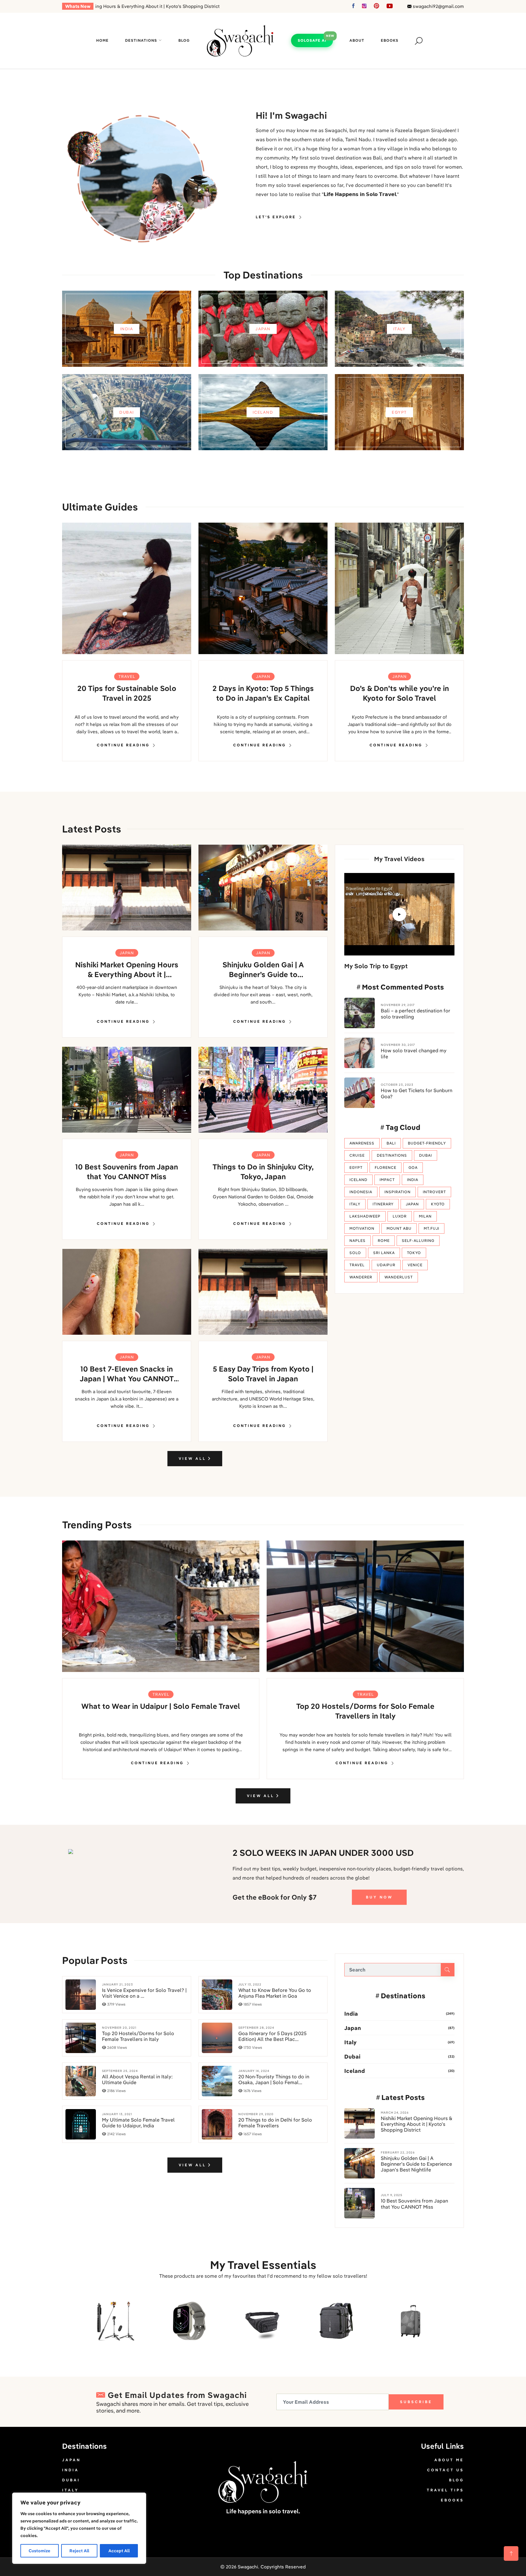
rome (384, 1241)
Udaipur (386, 1265)
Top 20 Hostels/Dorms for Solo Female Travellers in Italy (365, 1711)
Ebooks (390, 40)
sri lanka (384, 1253)
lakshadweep (365, 1216)
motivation (362, 1228)
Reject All (79, 2551)
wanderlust (399, 1277)
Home (102, 40)
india (413, 1180)
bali (391, 1143)
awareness (362, 1143)
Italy (350, 2042)
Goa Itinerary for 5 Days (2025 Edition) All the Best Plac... (272, 2036)
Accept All (119, 2551)
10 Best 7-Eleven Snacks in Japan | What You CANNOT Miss (127, 1374)
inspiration (398, 1192)
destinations (392, 1155)
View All (193, 1458)
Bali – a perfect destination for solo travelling (416, 1014)
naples (358, 1241)
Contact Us (445, 2470)
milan (425, 1216)
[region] (79, 2528)
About (357, 40)
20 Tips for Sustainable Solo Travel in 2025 (127, 693)
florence (386, 1167)
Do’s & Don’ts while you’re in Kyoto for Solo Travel (400, 693)
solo (355, 1253)
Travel (127, 676)
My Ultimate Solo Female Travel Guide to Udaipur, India (138, 2123)
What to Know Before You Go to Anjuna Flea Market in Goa (275, 1993)
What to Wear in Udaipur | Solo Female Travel (161, 1706)
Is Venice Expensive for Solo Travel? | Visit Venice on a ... (144, 1993)
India (351, 2014)
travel (357, 1265)
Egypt (356, 1167)
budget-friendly (427, 1143)
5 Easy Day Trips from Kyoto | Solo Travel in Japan (263, 1374)
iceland (358, 1180)
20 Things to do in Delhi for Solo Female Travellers (275, 2123)
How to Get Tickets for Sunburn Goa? (417, 1093)
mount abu (399, 1228)
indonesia (361, 1192)
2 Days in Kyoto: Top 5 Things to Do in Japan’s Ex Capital (263, 693)
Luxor (400, 1216)
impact (387, 1180)
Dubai (426, 1155)
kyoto (438, 1204)
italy (355, 1204)
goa (413, 1167)
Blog (184, 40)
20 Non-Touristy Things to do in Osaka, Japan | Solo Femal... (274, 2080)
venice (415, 1265)
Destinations (141, 40)
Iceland (355, 2071)
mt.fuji (431, 1228)
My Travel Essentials (263, 2265)
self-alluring (418, 1241)
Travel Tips (445, 2490)
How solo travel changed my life (414, 1053)
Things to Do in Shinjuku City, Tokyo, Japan (263, 1172)
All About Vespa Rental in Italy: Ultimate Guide (137, 2080)
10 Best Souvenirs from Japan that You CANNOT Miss (127, 1172)
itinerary (383, 1204)
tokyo (414, 1253)
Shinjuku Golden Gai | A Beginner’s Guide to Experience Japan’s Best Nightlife (263, 970)
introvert (434, 1192)
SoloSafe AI (312, 40)
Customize (39, 2551)
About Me (449, 2460)
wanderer (361, 1277)
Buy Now (379, 1897)
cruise (357, 1155)
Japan (263, 676)
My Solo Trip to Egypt (376, 966)
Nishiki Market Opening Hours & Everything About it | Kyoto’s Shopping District (127, 970)
